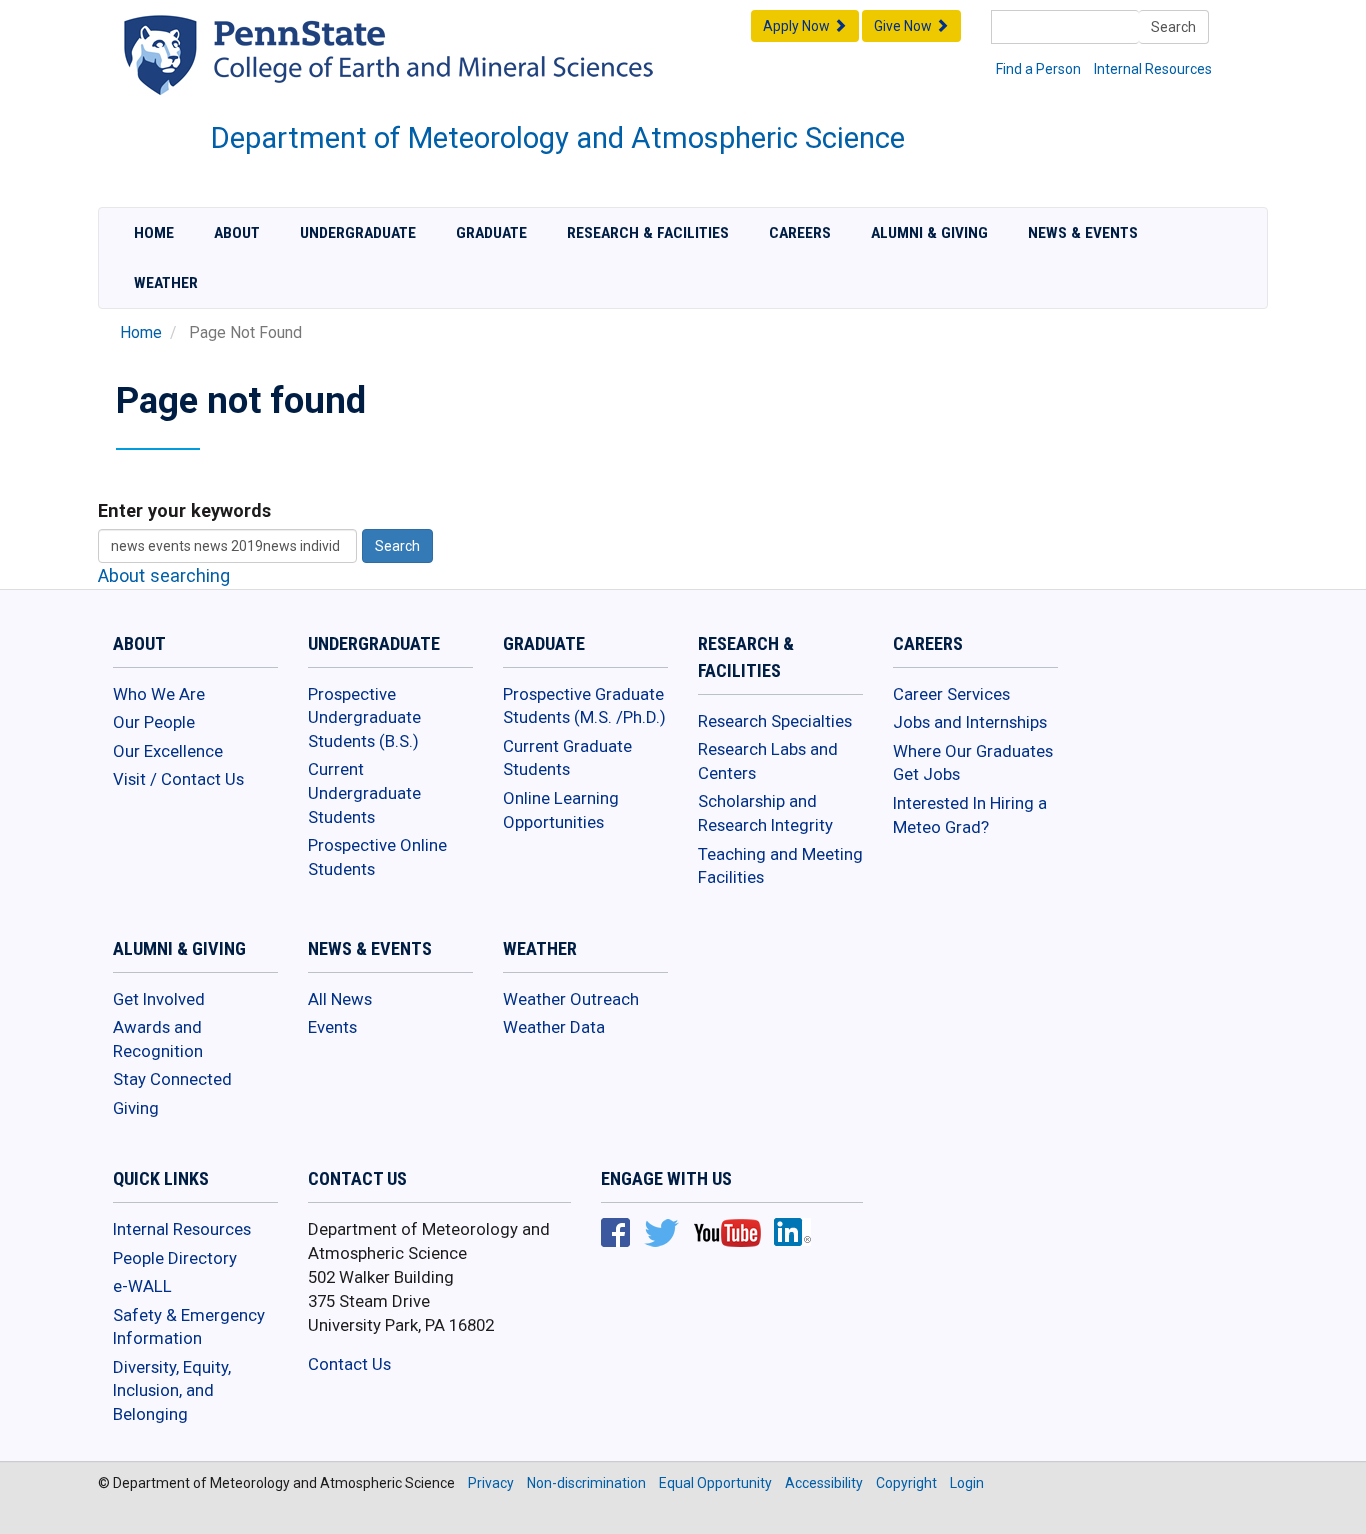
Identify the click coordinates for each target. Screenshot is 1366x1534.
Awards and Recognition (158, 1039)
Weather (166, 283)
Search (1173, 27)
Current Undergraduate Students (364, 792)
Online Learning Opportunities (561, 810)
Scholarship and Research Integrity (765, 813)
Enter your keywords (184, 510)
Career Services (951, 694)
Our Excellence (168, 751)
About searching (164, 575)
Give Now (904, 26)
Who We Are (159, 694)
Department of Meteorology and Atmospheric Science (558, 138)
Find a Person (1038, 69)
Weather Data (554, 1027)
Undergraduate (358, 233)
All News (340, 999)
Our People (154, 722)
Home (154, 233)
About (237, 233)
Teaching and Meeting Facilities (780, 866)
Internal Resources (1153, 69)
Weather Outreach (571, 999)
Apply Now (798, 26)
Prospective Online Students (377, 857)
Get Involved (159, 999)
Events (332, 1027)
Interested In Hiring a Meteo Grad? (970, 815)
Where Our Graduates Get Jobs (973, 763)
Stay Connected (172, 1079)
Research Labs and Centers (768, 761)
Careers (800, 233)
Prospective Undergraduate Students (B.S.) (364, 717)
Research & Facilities (648, 233)
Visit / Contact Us (178, 779)
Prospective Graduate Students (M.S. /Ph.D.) (584, 706)
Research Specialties (775, 721)
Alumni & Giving (929, 233)
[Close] (24, 1513)
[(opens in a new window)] (437, 74)
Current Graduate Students (567, 758)
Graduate (491, 233)
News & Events (1083, 233)
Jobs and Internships (970, 722)
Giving (136, 1108)
